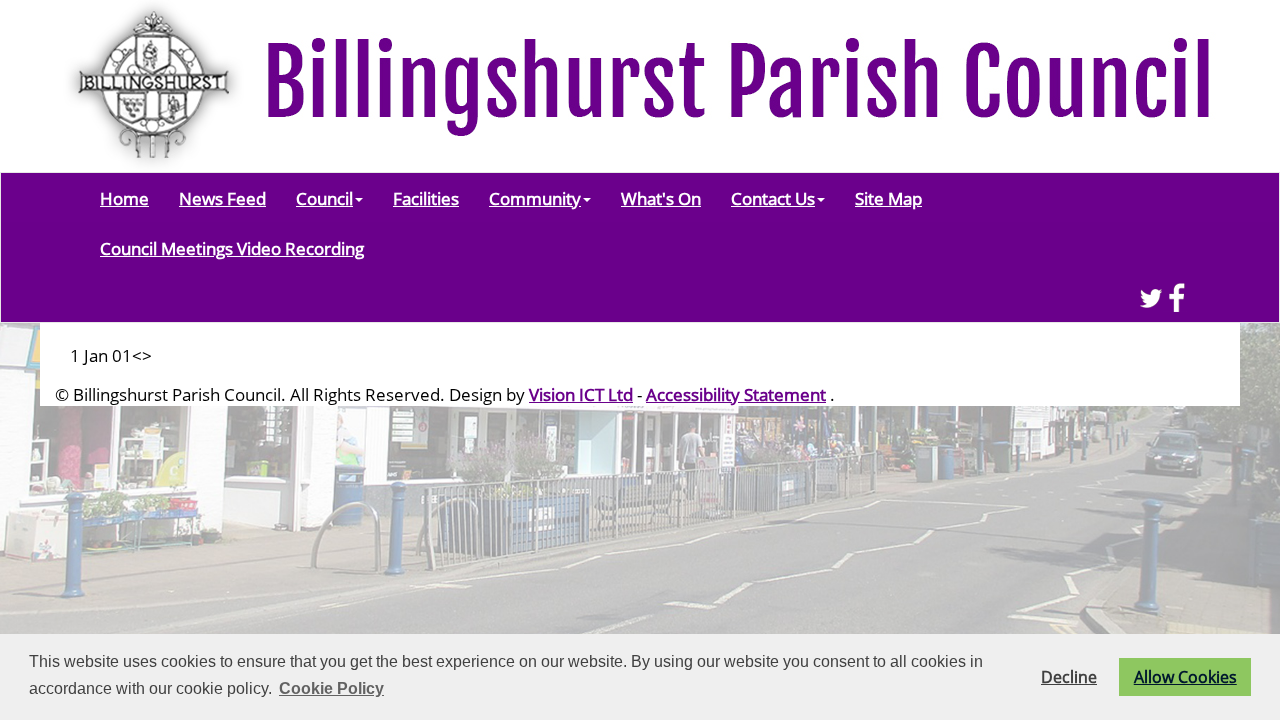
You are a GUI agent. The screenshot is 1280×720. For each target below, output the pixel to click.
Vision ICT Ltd (581, 394)
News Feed (222, 198)
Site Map (888, 198)
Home (124, 198)
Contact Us (773, 198)
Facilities (426, 198)
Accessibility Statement (736, 394)
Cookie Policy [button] (331, 688)
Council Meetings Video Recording (232, 248)
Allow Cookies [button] (1185, 677)
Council (324, 198)
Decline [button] (1069, 677)
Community (535, 198)
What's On (661, 198)
